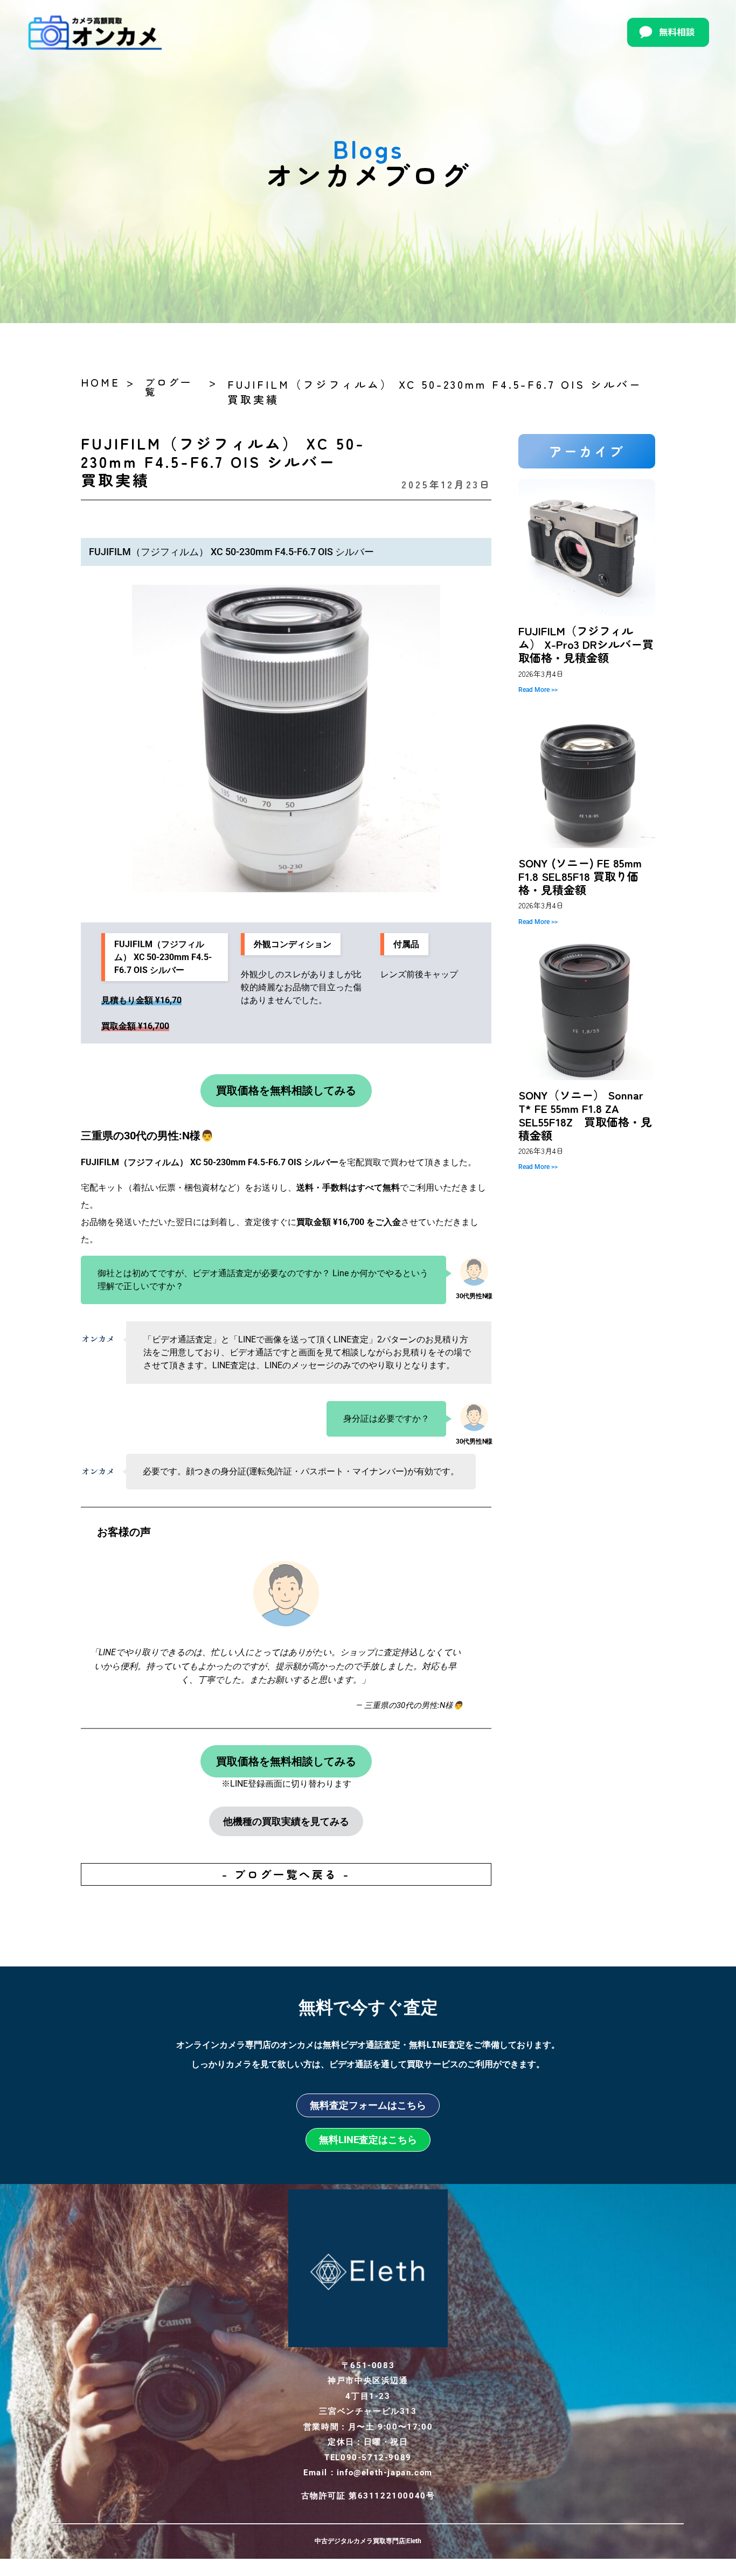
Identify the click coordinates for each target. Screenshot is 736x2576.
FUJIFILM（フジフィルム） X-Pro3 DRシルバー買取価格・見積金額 (586, 644)
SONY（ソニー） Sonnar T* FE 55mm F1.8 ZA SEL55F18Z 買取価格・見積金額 (585, 1115)
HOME (100, 382)
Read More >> (538, 690)
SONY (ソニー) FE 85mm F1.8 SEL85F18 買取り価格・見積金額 (580, 876)
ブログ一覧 (169, 387)
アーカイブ (587, 451)
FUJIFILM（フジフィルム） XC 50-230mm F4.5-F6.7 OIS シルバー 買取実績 (441, 392)
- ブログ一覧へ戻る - (286, 1874)
